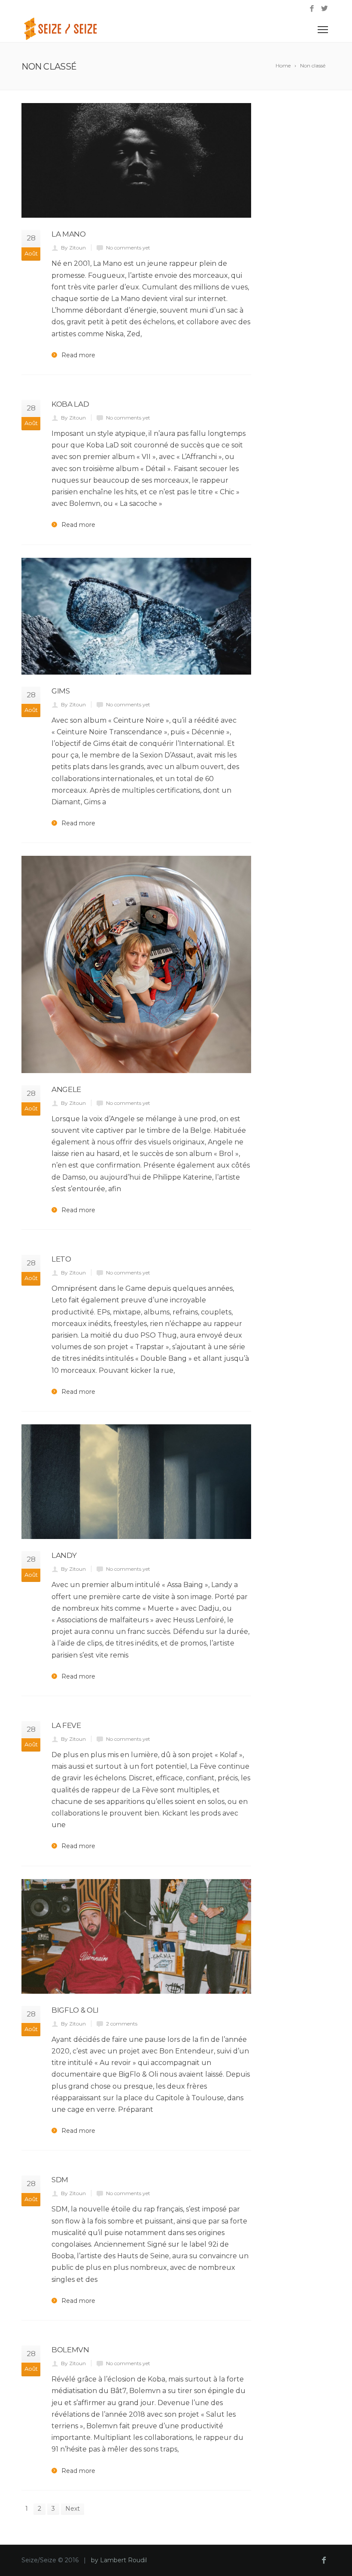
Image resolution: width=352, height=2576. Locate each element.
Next (73, 2509)
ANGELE (66, 1089)
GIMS (61, 691)
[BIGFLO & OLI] (136, 1936)
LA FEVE (66, 1725)
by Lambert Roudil (119, 2560)
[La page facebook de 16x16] (312, 9)
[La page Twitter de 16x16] (324, 9)
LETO (61, 1259)
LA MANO (69, 234)
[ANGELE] (136, 964)
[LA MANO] (136, 160)
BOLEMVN (70, 2350)
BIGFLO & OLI (75, 2010)
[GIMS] (136, 616)
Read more (78, 355)
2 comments (122, 2024)
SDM (60, 2180)
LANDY (64, 1555)
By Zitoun (73, 248)
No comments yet (128, 248)
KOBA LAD (70, 404)
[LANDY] (136, 1482)
